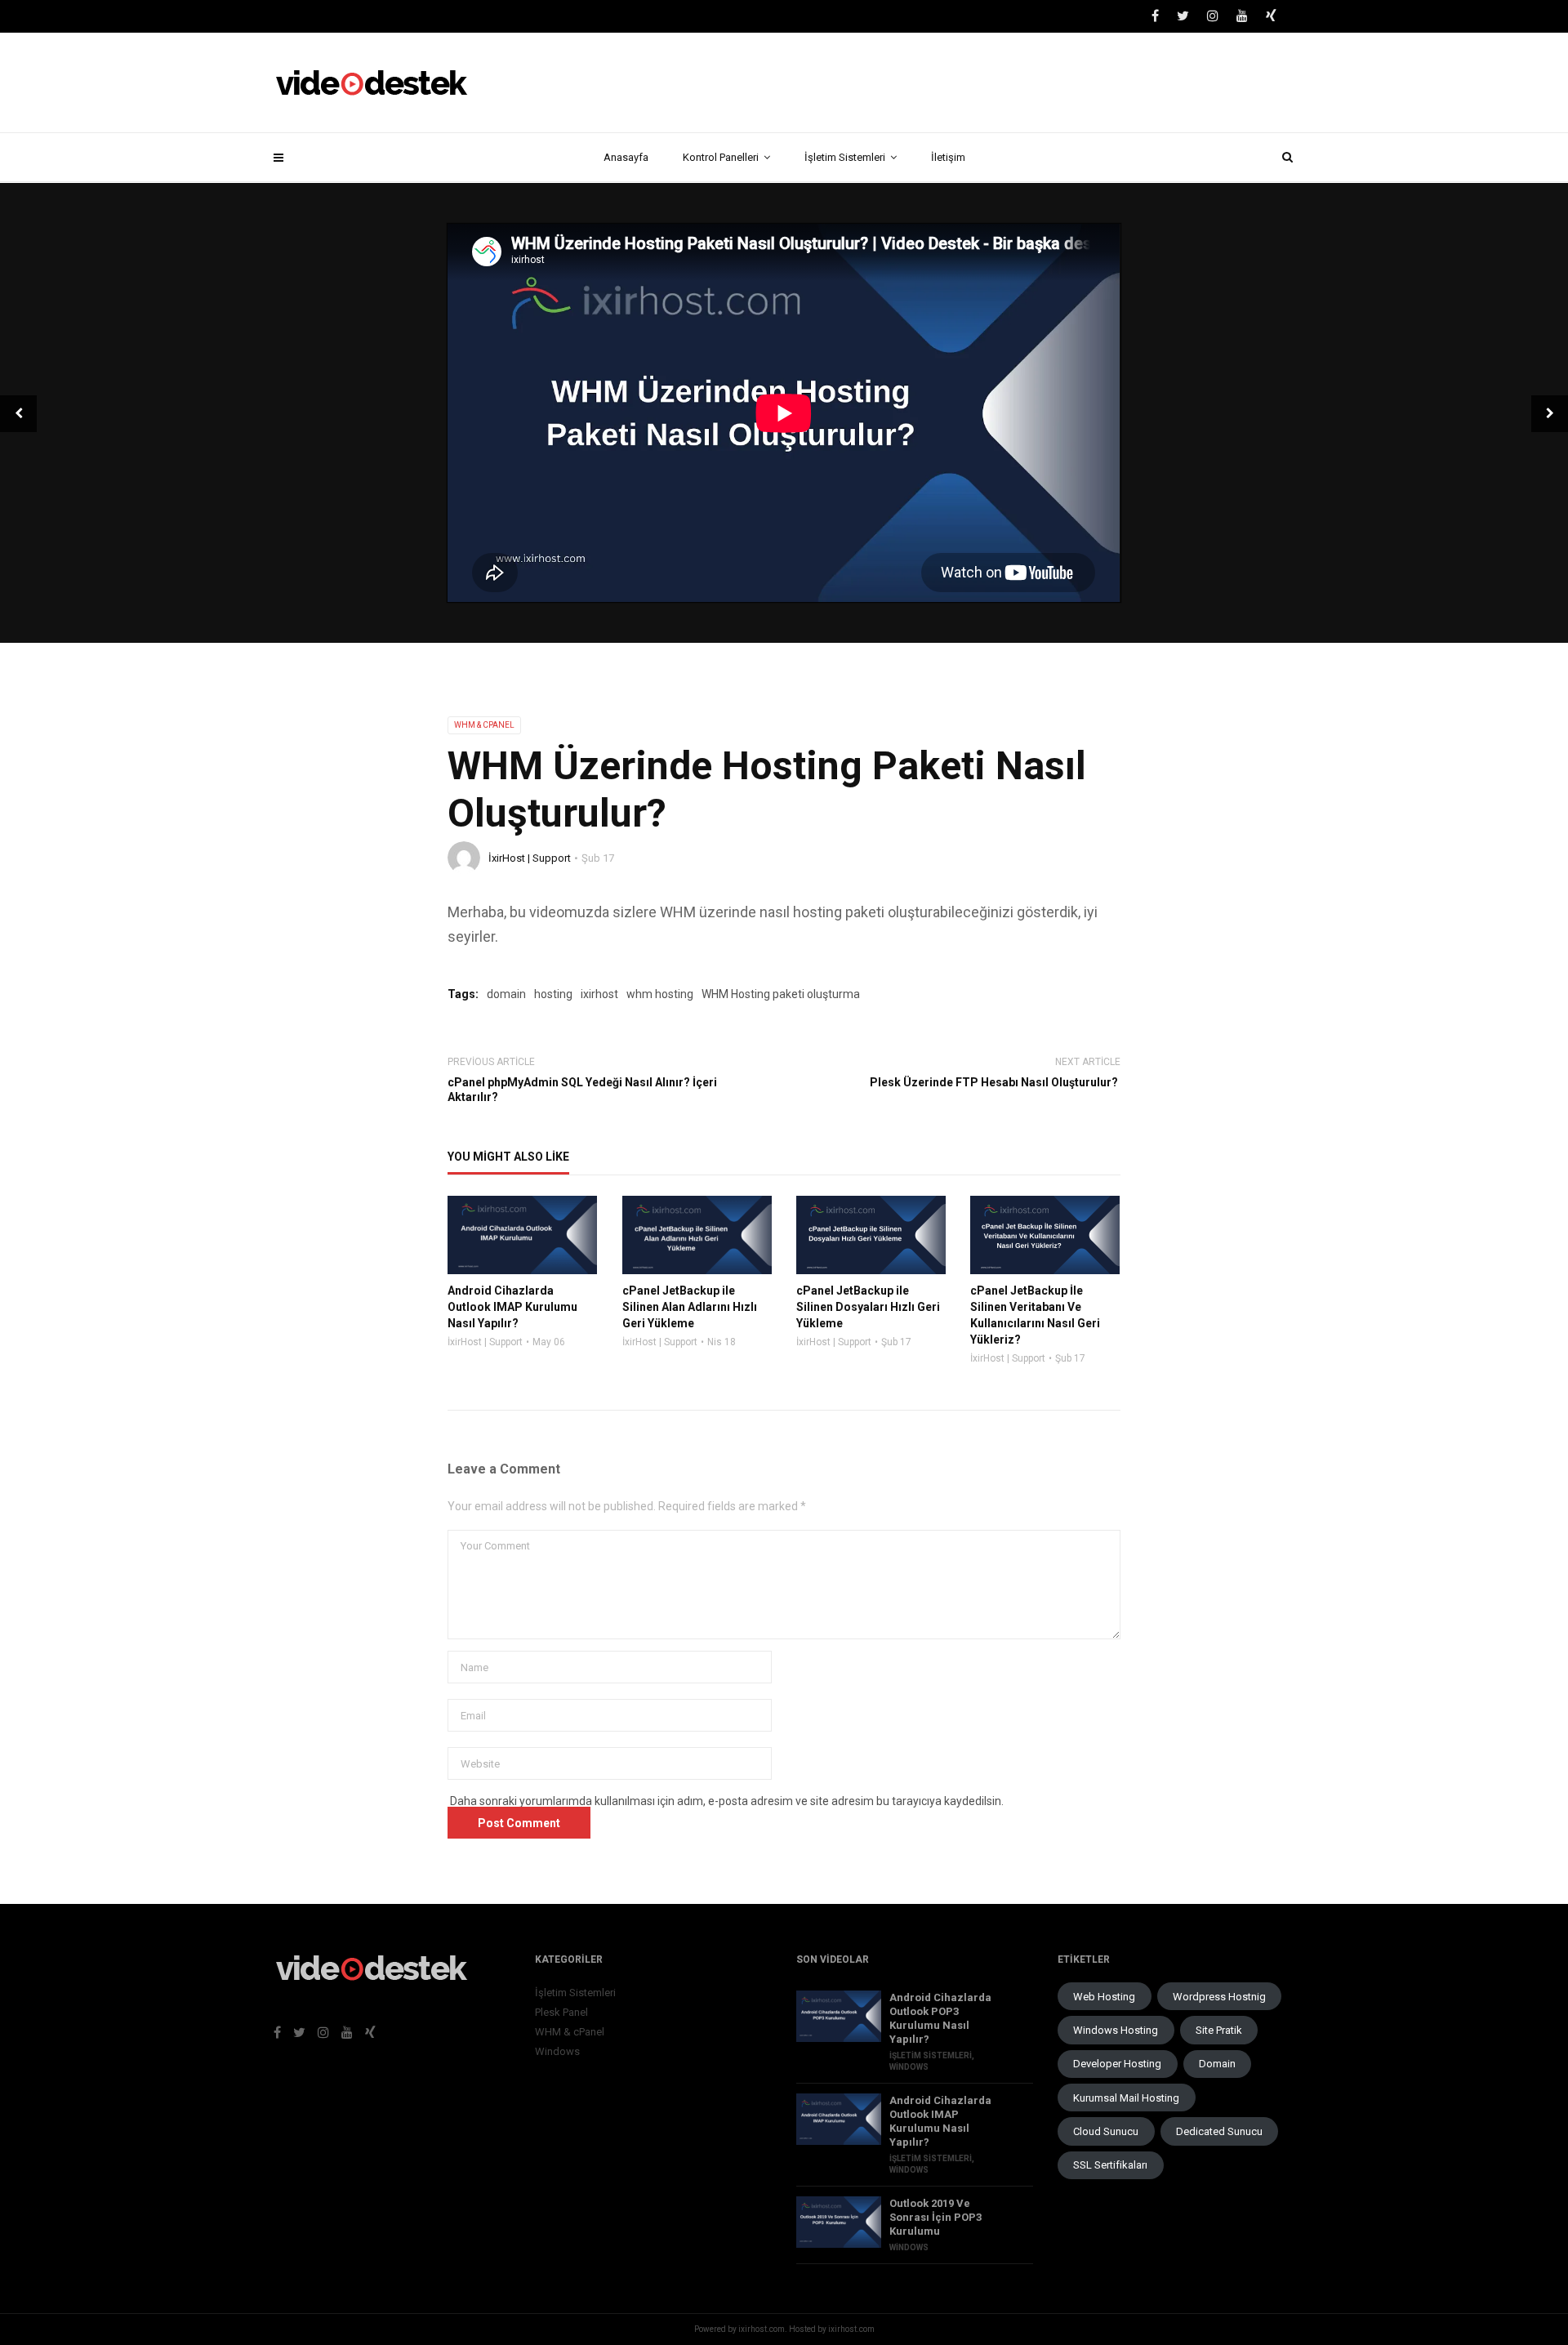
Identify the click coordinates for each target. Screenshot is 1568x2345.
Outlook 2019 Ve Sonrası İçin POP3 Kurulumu (935, 2217)
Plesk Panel (561, 2012)
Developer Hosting (1117, 2064)
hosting (553, 994)
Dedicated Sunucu (1219, 2131)
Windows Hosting (1116, 2030)
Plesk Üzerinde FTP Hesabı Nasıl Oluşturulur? (995, 1082)
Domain (1217, 2064)
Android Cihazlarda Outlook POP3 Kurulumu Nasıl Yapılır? (940, 2018)
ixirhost (599, 994)
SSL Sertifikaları (1110, 2165)
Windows (557, 2051)
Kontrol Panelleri (721, 157)
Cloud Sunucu (1106, 2131)
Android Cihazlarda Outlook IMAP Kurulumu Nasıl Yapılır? (940, 2121)
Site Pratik (1219, 2030)
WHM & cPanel (484, 725)
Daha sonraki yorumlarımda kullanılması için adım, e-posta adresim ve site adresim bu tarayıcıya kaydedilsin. (727, 1801)
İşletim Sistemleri (845, 157)
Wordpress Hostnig (1219, 1997)
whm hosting (660, 994)
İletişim (948, 157)
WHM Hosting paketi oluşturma (781, 994)
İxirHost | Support (530, 858)
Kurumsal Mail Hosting (1126, 2098)
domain (506, 994)
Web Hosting (1104, 1997)
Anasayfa (626, 157)
